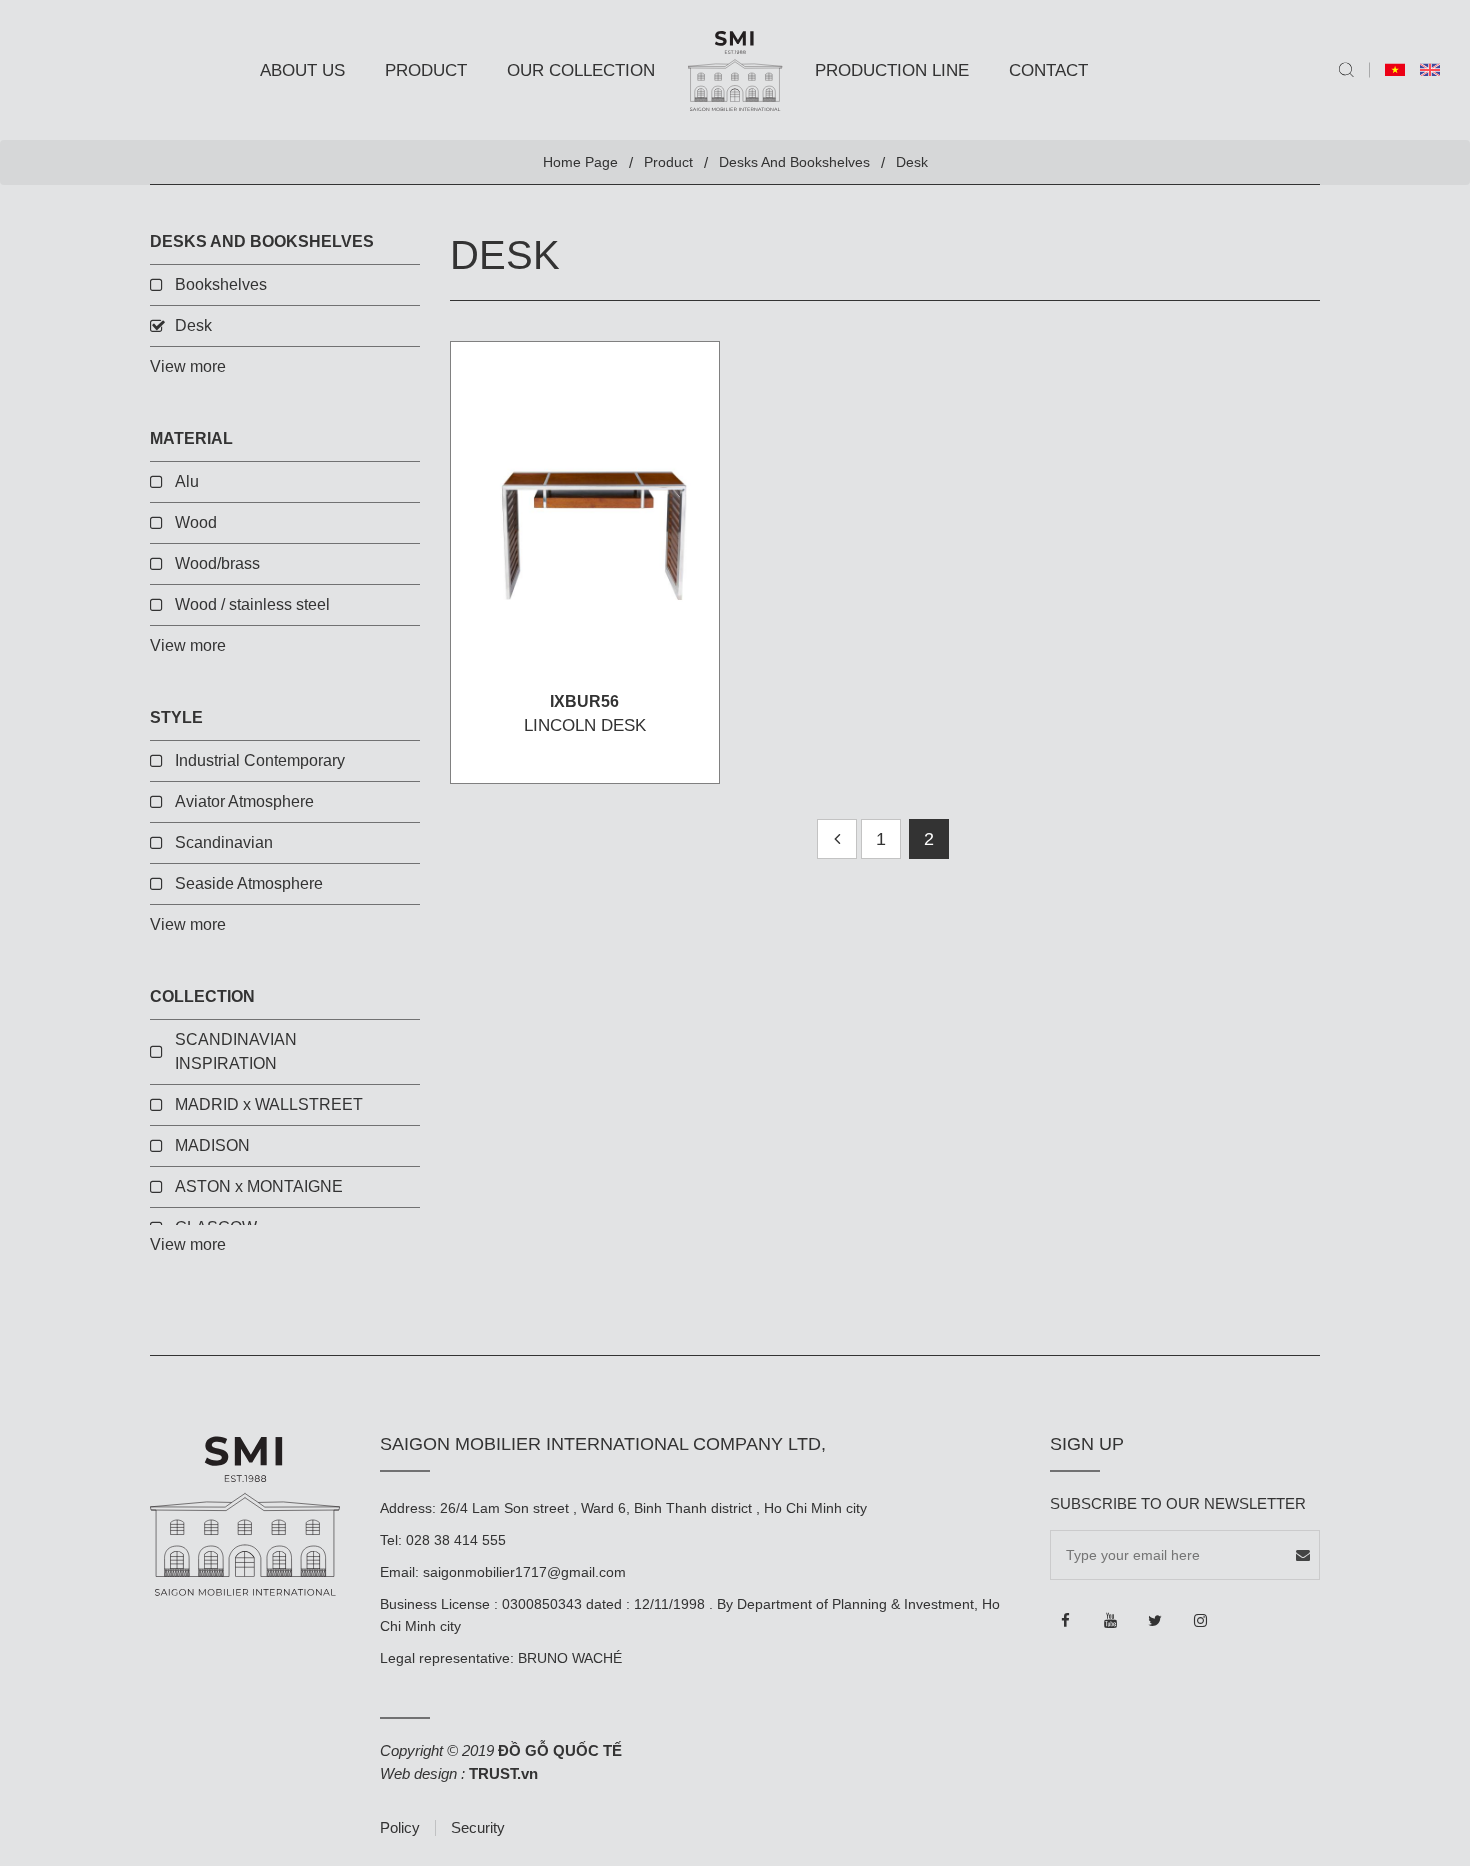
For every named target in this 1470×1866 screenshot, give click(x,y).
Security (478, 1828)
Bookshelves (221, 284)
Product (426, 70)
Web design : (422, 1773)
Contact (1048, 70)
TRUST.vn (503, 1773)
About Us (302, 70)
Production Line (892, 70)
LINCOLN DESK (585, 725)
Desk (193, 325)
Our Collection (581, 70)
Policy (400, 1828)
